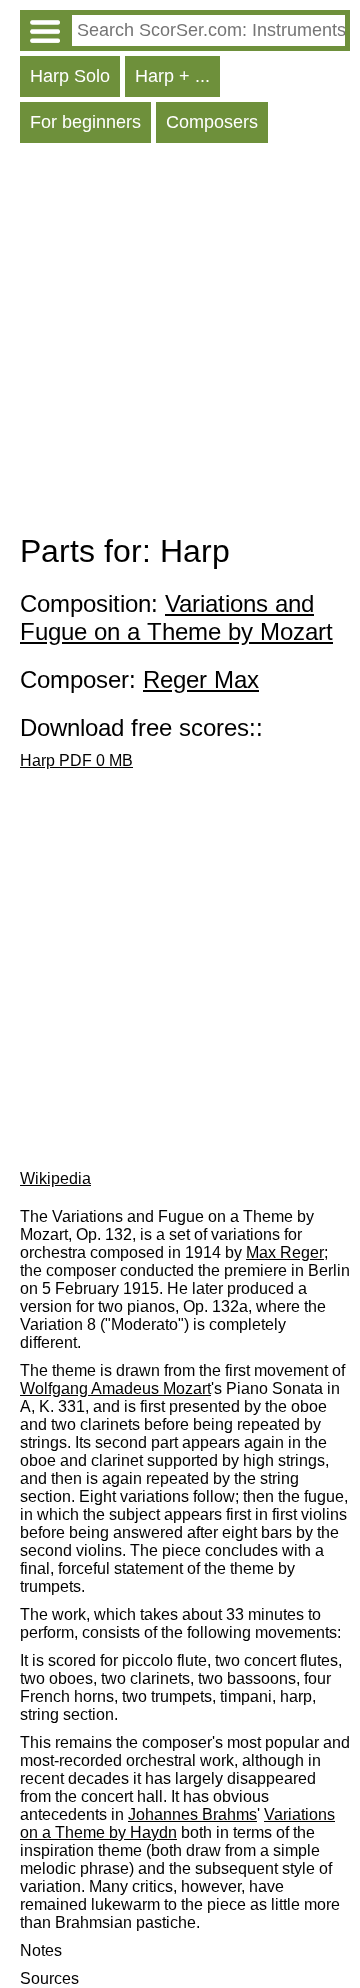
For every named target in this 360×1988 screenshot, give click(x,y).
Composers (212, 122)
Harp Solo (70, 76)
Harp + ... (172, 76)
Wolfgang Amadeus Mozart (115, 1388)
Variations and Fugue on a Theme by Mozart (176, 617)
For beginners (85, 122)
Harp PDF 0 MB (76, 760)
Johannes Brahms (192, 1814)
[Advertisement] (180, 343)
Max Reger (285, 1252)
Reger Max (201, 679)
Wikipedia (55, 1178)
